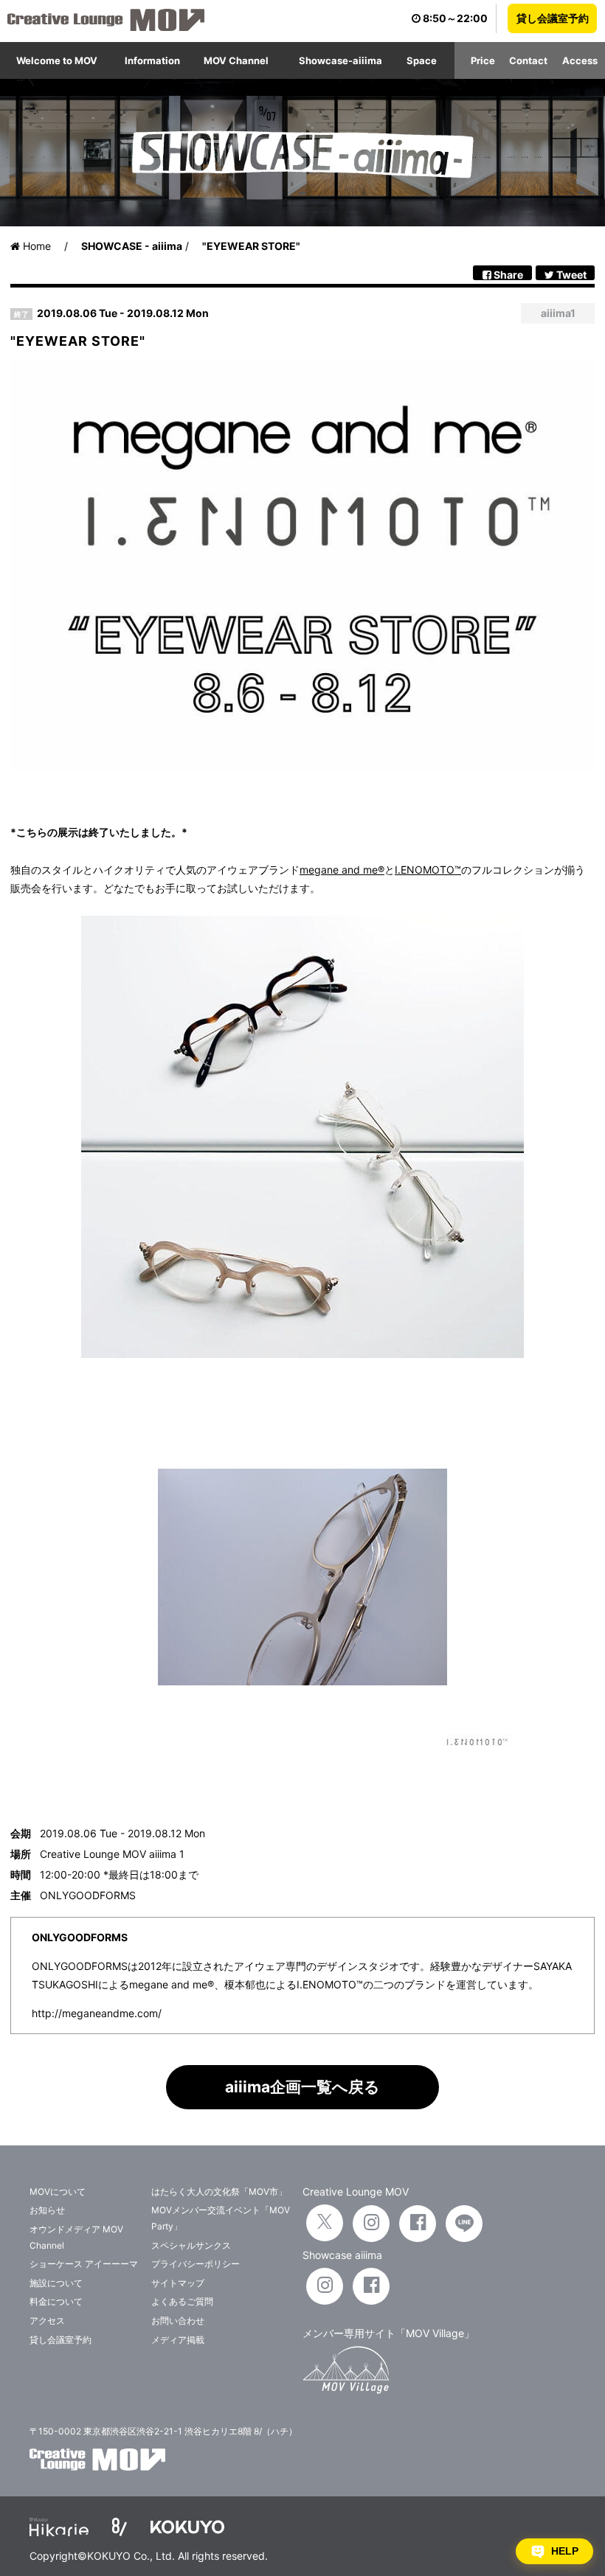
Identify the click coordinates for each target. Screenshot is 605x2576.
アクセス (47, 2321)
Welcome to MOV (57, 60)
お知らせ (47, 2210)
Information (152, 60)
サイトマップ (178, 2283)
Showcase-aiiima (340, 60)
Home (35, 246)
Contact (528, 60)
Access (580, 60)
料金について (56, 2301)
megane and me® (342, 870)
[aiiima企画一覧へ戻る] (302, 2105)
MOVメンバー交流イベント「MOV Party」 (221, 2218)
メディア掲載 (178, 2340)
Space (422, 60)
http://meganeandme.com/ (97, 2013)
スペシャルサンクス (191, 2245)
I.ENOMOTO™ (428, 870)
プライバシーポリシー (196, 2264)
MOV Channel (236, 60)
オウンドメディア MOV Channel (76, 2237)
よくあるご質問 (182, 2301)
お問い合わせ (178, 2321)
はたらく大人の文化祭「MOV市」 (219, 2192)
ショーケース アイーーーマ (84, 2264)
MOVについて (58, 2192)
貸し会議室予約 (553, 18)
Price (483, 60)
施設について (56, 2283)
